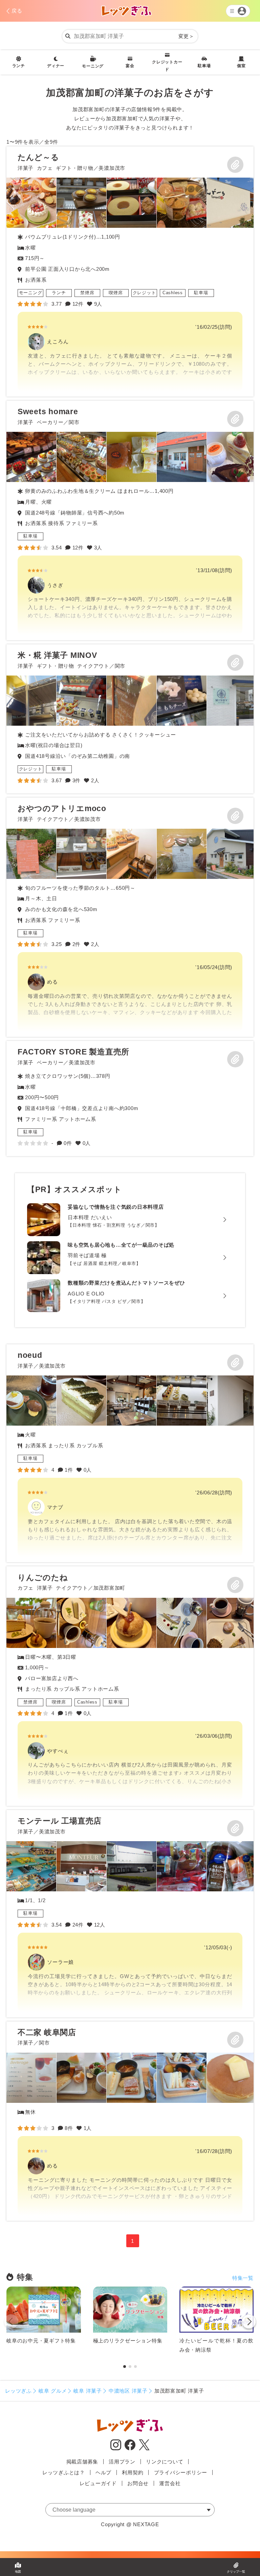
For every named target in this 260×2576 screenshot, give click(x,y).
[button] (249, 2323)
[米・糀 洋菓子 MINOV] (31, 701)
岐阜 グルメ (53, 2391)
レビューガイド (98, 2483)
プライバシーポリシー (181, 2472)
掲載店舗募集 (82, 2462)
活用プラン (122, 2462)
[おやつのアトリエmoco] (130, 917)
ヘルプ (103, 2472)
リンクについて (165, 2462)
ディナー (56, 66)
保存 (235, 165)
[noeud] (130, 1453)
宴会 (130, 66)
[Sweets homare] (130, 520)
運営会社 (170, 2483)
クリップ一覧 (236, 2572)
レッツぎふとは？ (64, 2472)
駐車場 (204, 66)
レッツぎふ (18, 2391)
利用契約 (133, 2472)
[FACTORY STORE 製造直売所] (130, 1099)
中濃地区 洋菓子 (128, 2391)
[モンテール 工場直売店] (130, 1914)
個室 (241, 66)
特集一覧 (243, 2278)
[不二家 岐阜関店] (130, 2121)
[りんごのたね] (130, 1686)
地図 (18, 2572)
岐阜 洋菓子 (88, 2391)
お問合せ (138, 2483)
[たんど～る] (130, 271)
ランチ (19, 66)
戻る (17, 11)
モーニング (93, 66)
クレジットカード (167, 66)
